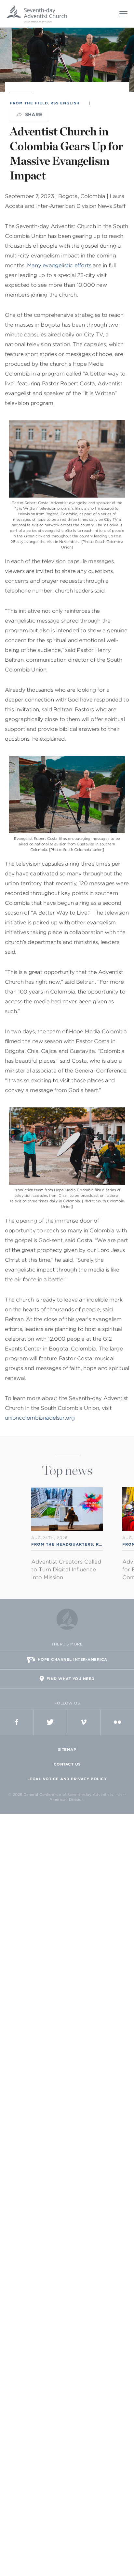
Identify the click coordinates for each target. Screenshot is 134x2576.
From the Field (29, 103)
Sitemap (67, 1750)
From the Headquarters (62, 1544)
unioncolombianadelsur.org (40, 1418)
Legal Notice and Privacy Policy (67, 1779)
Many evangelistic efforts (59, 265)
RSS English (65, 103)
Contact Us (67, 1764)
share (34, 115)
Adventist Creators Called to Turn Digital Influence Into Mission (66, 1570)
